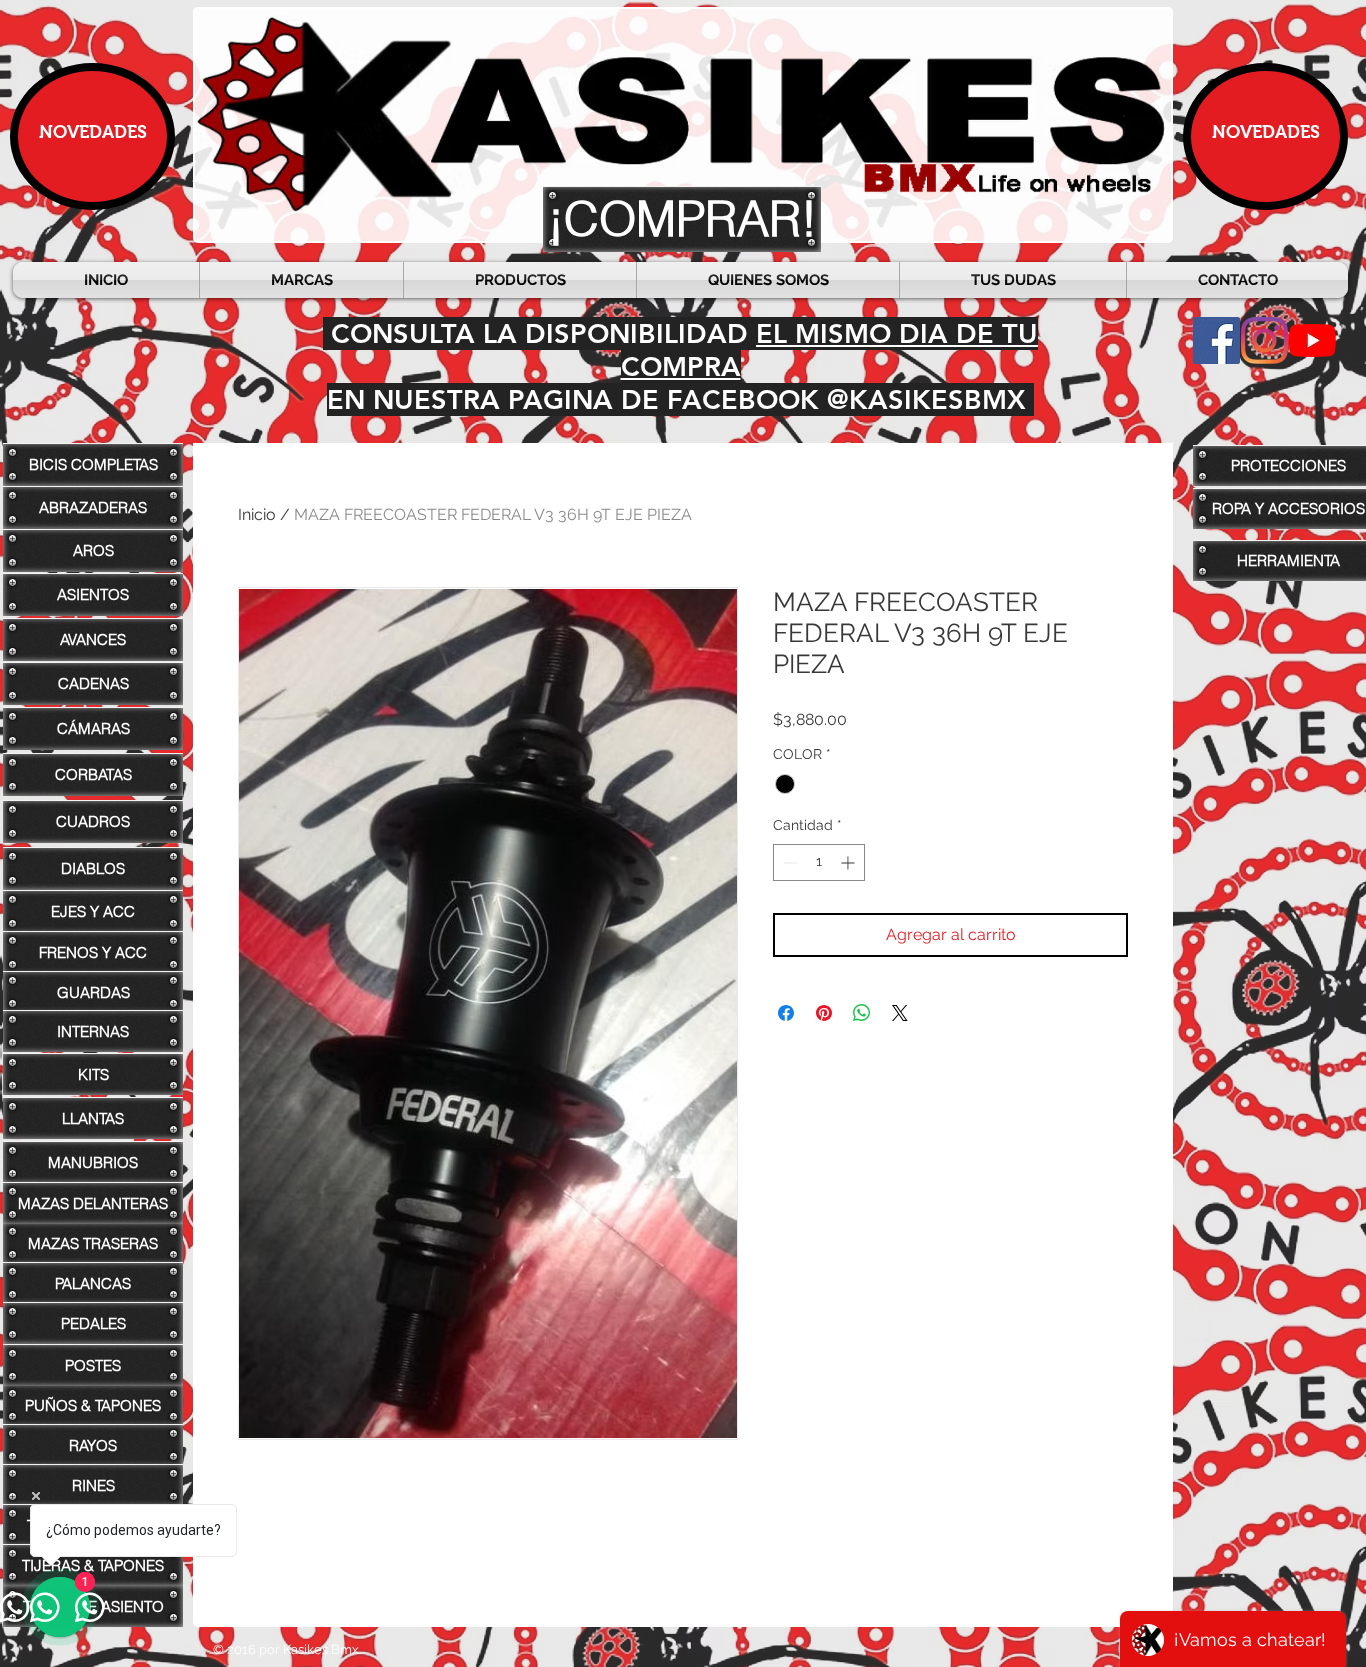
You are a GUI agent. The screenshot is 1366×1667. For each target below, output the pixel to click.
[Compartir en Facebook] (786, 1013)
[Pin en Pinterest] (824, 1013)
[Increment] (849, 862)
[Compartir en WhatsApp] (862, 1013)
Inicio (257, 514)
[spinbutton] (819, 862)
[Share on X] (900, 1013)
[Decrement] (788, 862)
